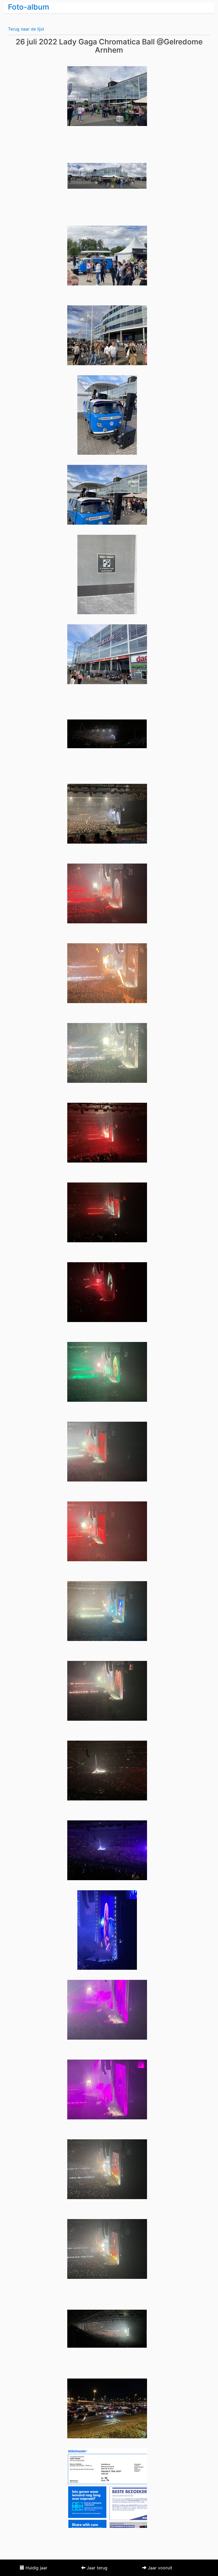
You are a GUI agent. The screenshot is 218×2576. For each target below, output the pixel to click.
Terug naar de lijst (26, 29)
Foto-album (29, 7)
